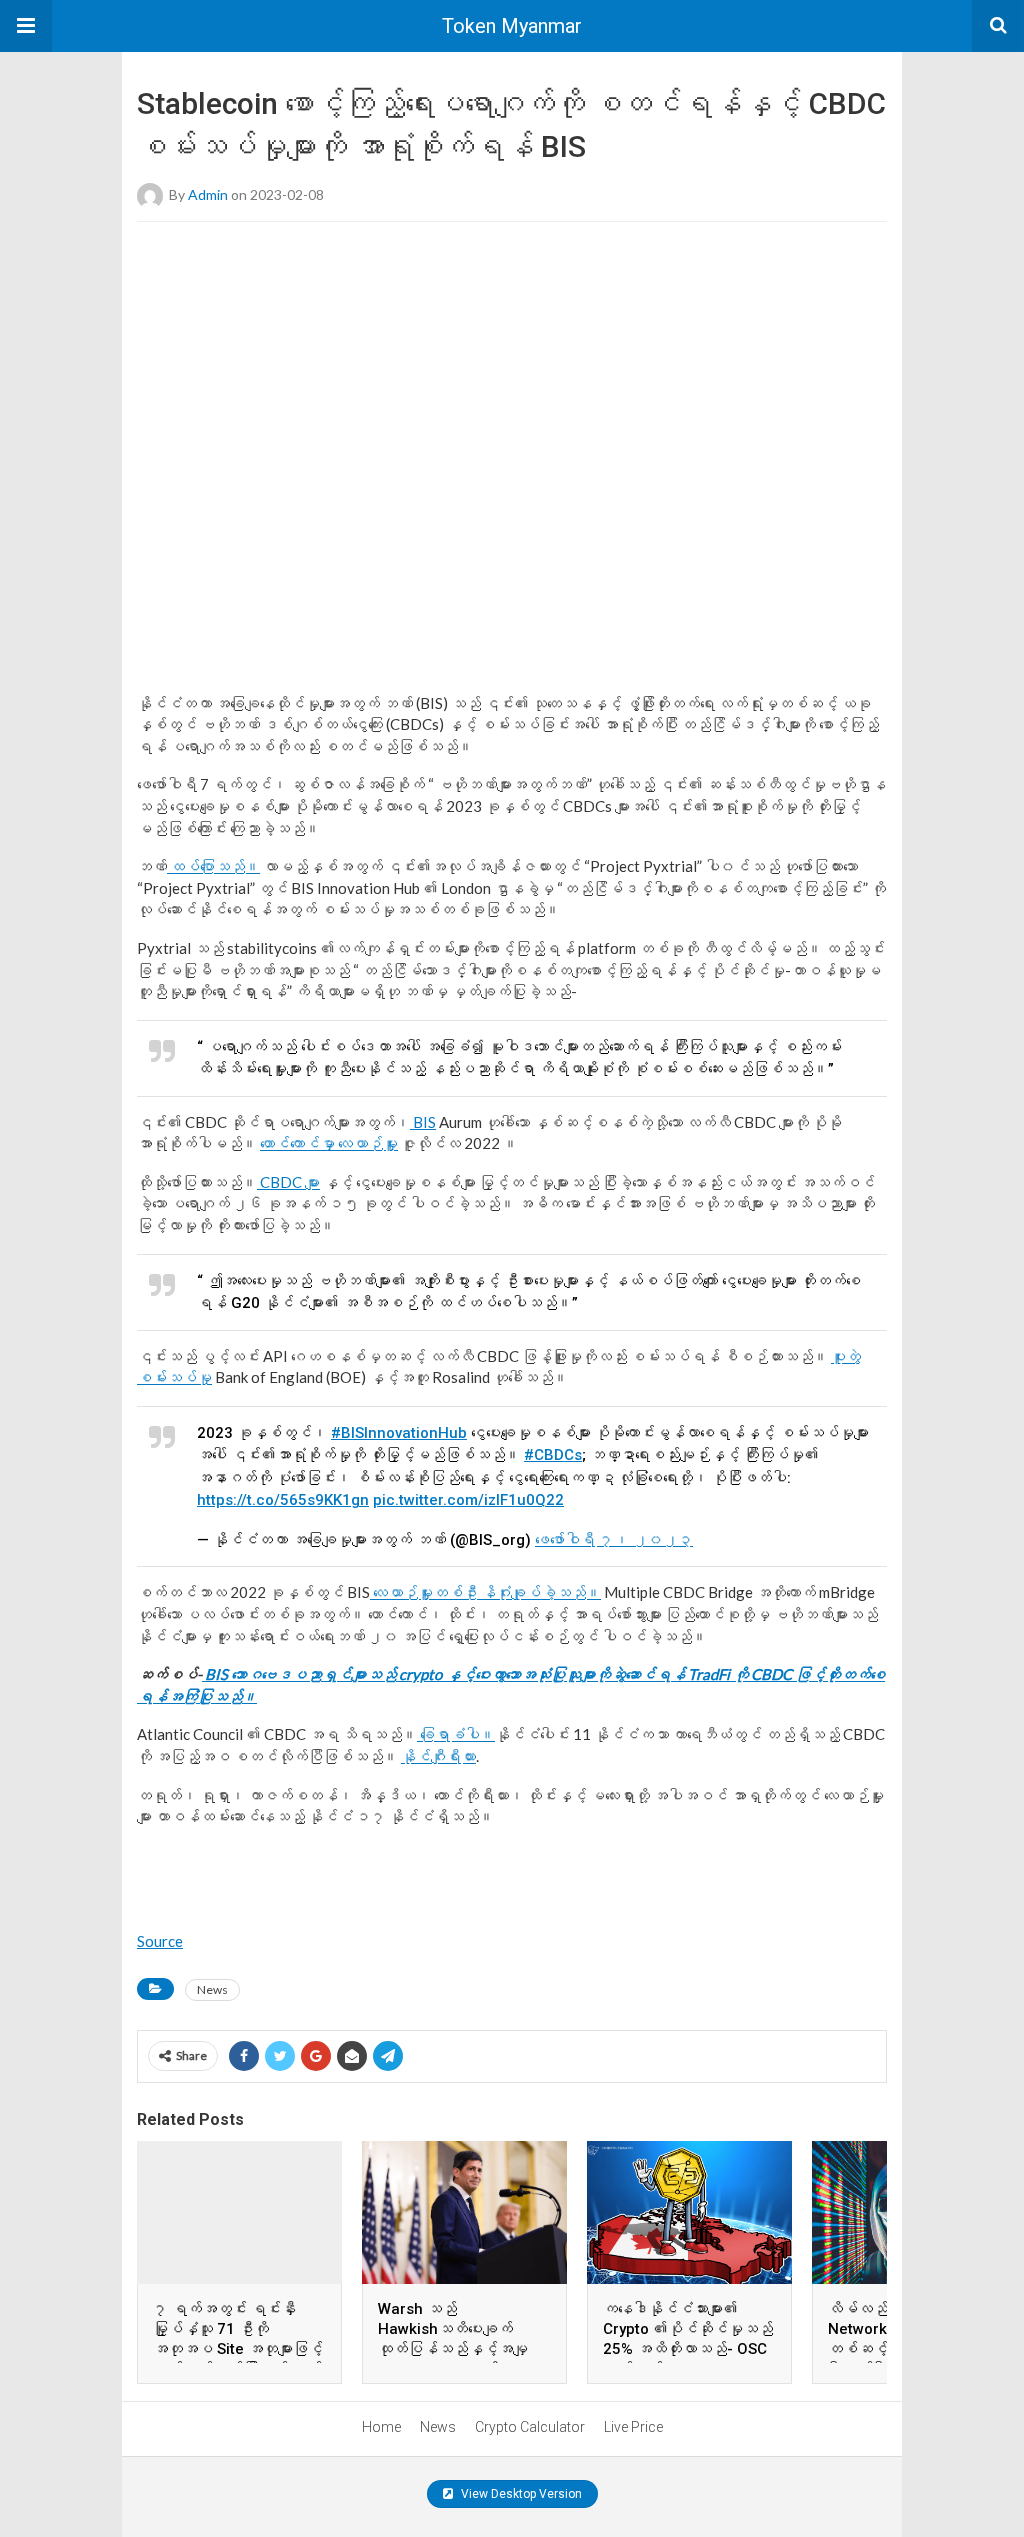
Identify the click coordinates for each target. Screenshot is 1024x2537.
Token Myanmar (512, 26)
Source (160, 1941)
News (212, 1989)
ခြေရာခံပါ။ (456, 1734)
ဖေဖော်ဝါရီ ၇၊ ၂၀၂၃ (614, 1540)
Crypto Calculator (530, 2427)
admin (208, 194)
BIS (423, 1122)
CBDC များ (288, 1182)
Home (381, 2427)
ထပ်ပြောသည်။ (213, 866)
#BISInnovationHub (399, 1433)
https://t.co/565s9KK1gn (283, 1500)
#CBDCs (553, 1455)
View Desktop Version (520, 2494)
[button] (26, 26)
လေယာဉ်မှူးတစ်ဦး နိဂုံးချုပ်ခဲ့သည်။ (485, 1592)
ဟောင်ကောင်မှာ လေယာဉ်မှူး (329, 1143)
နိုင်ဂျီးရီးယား (438, 1756)
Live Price (633, 2427)
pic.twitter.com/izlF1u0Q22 (468, 1500)
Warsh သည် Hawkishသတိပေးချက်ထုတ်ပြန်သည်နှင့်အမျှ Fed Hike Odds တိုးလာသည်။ (453, 2349)
